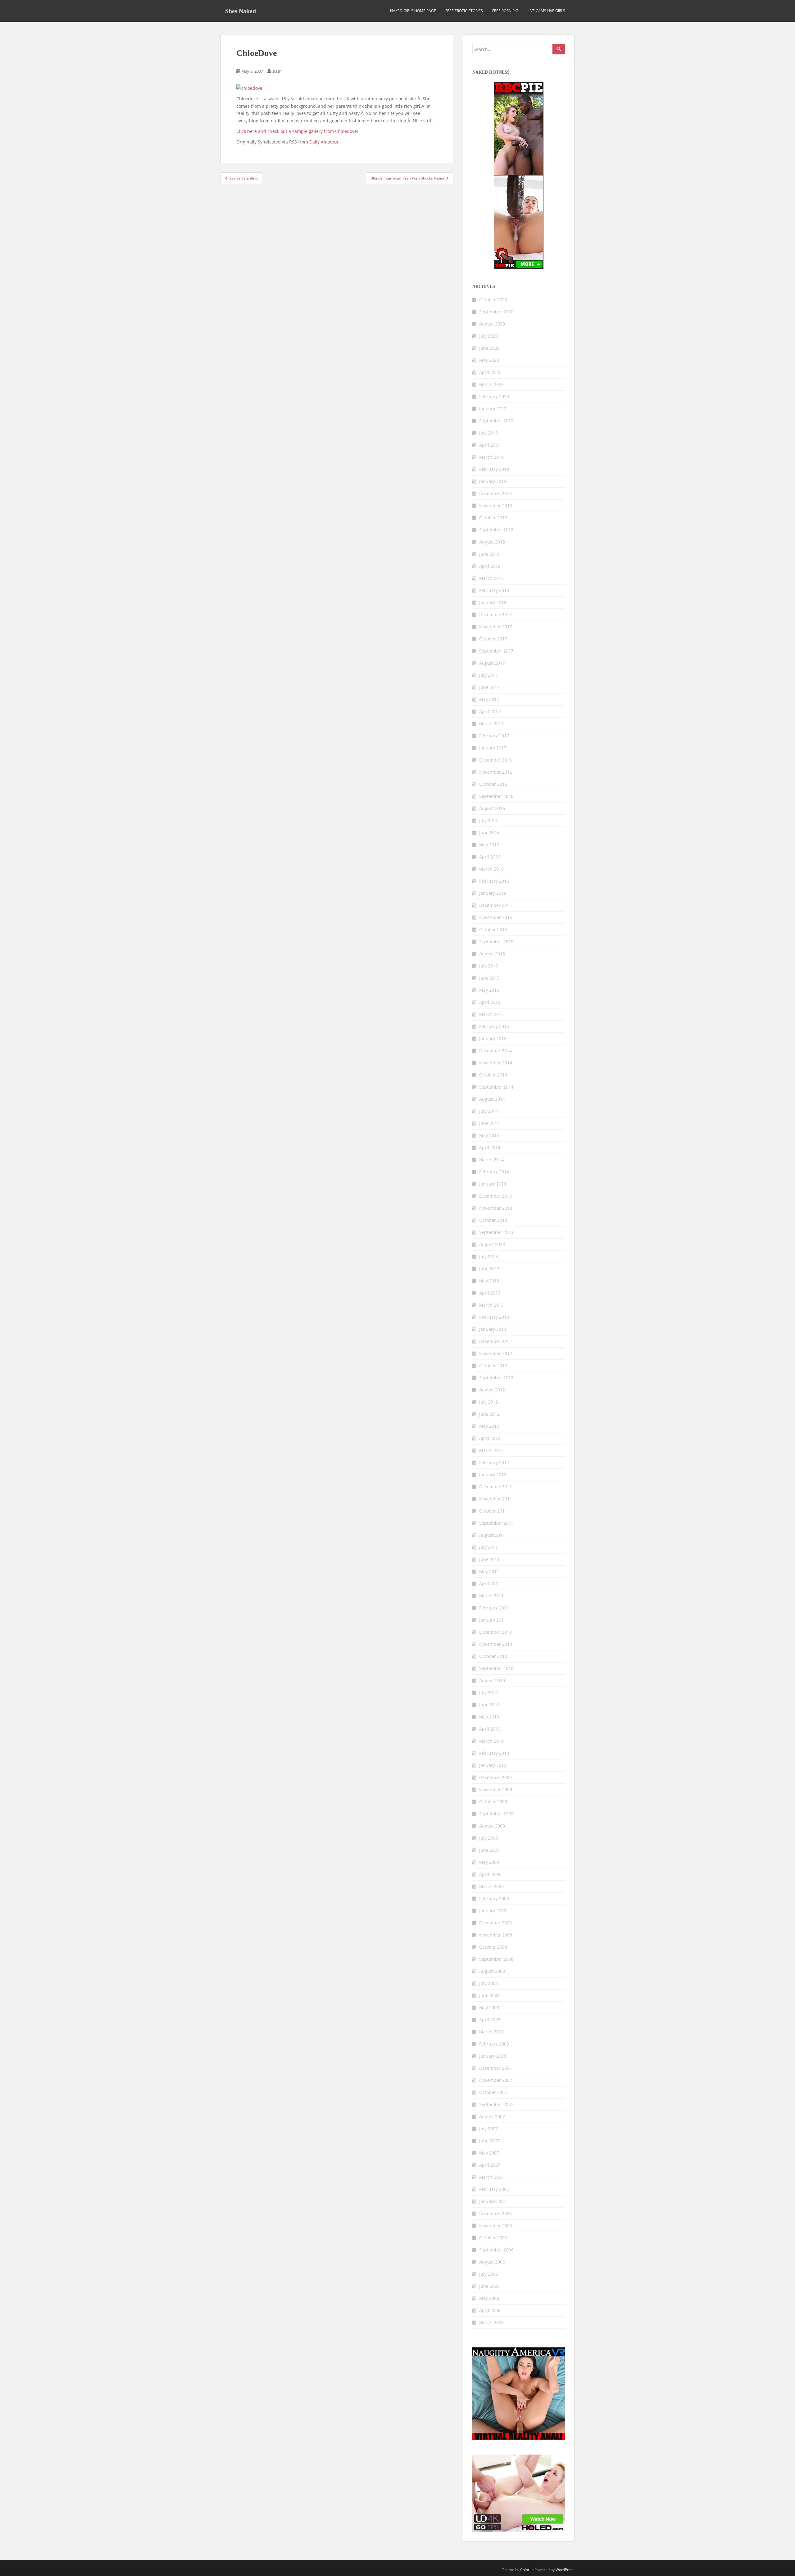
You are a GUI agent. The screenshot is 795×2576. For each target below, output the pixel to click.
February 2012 (494, 1462)
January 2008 (493, 2056)
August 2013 (492, 1244)
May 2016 (489, 845)
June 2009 (489, 1850)
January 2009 (493, 1911)
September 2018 (496, 530)
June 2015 (489, 978)
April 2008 (490, 2020)
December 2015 (495, 905)
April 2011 (490, 1584)
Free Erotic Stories (464, 11)
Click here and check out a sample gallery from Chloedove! (297, 131)
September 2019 (496, 421)
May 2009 (489, 1862)
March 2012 (491, 1450)
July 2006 (488, 2274)
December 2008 (495, 1923)
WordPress (565, 2570)
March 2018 (491, 578)
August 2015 (492, 954)
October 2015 (493, 929)
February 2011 (494, 1608)
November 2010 (496, 1644)
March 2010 (491, 1741)
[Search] (559, 49)
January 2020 (493, 409)
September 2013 (496, 1232)
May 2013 (489, 1281)
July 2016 (488, 820)
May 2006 (489, 2298)
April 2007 (490, 2165)
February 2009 (494, 1898)
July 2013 (488, 1256)
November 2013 (496, 1208)
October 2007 (493, 2092)
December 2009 (495, 1777)
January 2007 (493, 2201)
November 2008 (496, 1935)
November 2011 (496, 1499)
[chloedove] (249, 88)
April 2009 (490, 1874)
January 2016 (493, 893)
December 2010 (495, 1632)
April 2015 (490, 1002)
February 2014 (494, 1172)
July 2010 (488, 1693)
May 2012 (489, 1426)
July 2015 (488, 966)
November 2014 (496, 1063)
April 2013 (490, 1293)
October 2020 (493, 300)
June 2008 (489, 1995)
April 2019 (490, 445)
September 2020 (496, 312)
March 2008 (491, 2032)
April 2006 (490, 2310)
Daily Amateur (324, 142)
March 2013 (491, 1305)
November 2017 (496, 627)
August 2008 (492, 1971)
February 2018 (494, 590)
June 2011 (489, 1559)
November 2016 (496, 772)
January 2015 (493, 1038)
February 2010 (494, 1753)
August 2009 (492, 1826)
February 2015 (494, 1026)
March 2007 (491, 2177)
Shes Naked (241, 11)
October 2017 (493, 639)
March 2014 (491, 1160)
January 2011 (493, 1620)
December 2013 (495, 1196)
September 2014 (496, 1087)
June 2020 (489, 348)
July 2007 (488, 2129)
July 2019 (488, 433)
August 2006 (492, 2262)
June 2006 (489, 2286)
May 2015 (489, 990)
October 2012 (493, 1365)
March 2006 (491, 2322)
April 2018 (490, 566)
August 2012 (492, 1390)
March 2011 (491, 1596)
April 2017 (490, 711)
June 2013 (489, 1269)
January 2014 (493, 1184)
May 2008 (489, 2007)
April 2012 (490, 1438)
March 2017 (491, 724)
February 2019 (494, 469)
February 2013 (494, 1317)
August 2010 (492, 1680)
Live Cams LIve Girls (546, 11)
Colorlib (527, 2570)
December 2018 (495, 493)
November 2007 (496, 2080)
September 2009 (496, 1814)
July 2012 (488, 1402)
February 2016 (494, 881)
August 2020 (492, 324)
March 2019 (491, 457)
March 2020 (491, 384)
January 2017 (493, 748)
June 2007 (489, 2141)
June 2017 (489, 687)
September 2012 (496, 1378)
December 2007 (495, 2068)
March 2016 (491, 869)
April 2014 (490, 1147)
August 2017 (492, 663)
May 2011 (489, 1571)
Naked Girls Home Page (413, 11)
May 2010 (489, 1717)
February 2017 (494, 736)
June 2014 (489, 1123)
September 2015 (496, 942)
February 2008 (494, 2044)
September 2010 (496, 1668)
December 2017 (495, 614)
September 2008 (496, 1959)
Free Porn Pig (505, 11)
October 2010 (493, 1656)
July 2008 (488, 1983)
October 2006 (493, 2238)
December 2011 (495, 1487)
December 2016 (495, 760)
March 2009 (491, 1886)
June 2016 (489, 833)
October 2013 (493, 1220)
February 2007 (494, 2189)
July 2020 (488, 336)
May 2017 (489, 699)
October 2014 (493, 1075)
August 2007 (492, 2116)
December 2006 (495, 2213)
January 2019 (493, 481)
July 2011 (488, 1547)
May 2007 (489, 2153)
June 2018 (489, 554)
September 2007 (496, 2104)
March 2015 (491, 1014)
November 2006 (496, 2226)
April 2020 (490, 372)
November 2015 (496, 917)
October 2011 (493, 1511)
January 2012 (493, 1475)
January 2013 (493, 1329)
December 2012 (495, 1341)
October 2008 (493, 1947)
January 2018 (493, 602)
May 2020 (489, 360)
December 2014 (495, 1051)
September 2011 (496, 1523)
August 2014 (492, 1099)
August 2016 (492, 808)
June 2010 (489, 1705)
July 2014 (488, 1111)
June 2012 (489, 1414)
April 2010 (490, 1729)
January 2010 (493, 1765)
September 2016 (496, 796)
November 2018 (496, 505)
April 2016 (490, 857)
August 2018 (492, 542)
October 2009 (493, 1802)
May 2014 (489, 1135)
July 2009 (488, 1838)
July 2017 (488, 675)
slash (277, 71)
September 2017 (496, 651)
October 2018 (493, 518)
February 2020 (494, 396)
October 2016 (493, 784)
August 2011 (492, 1535)
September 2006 (496, 2250)
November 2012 (496, 1353)
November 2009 (496, 1789)
